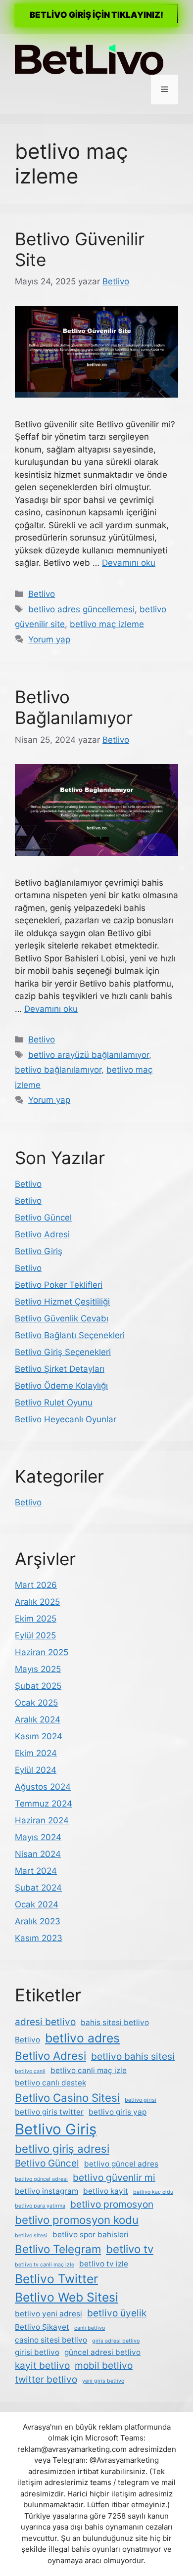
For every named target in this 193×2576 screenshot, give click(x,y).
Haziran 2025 (42, 1652)
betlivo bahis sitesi (133, 2056)
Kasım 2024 (39, 1736)
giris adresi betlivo (116, 2341)
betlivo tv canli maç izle (45, 2265)
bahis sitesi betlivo (115, 2022)
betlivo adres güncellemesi (81, 609)
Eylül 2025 (35, 1635)
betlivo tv (130, 2249)
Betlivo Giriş (39, 1251)
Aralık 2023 (38, 1921)
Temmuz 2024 (44, 1804)
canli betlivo (90, 2328)
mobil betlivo (104, 2366)
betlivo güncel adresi (41, 2179)
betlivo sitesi (31, 2236)
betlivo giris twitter (49, 2112)
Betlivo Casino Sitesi (67, 2098)
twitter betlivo (46, 2379)
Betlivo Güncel (43, 1218)
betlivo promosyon (112, 2204)
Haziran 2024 (42, 1820)
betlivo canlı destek (50, 2083)
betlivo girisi (141, 2100)
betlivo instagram (47, 2191)
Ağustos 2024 (43, 1787)
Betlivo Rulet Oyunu (54, 1402)
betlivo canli (30, 2071)
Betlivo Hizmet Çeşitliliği (62, 1302)
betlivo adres (82, 2038)
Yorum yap (49, 639)
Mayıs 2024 (38, 1837)
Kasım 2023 (39, 1938)
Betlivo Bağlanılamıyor (74, 707)
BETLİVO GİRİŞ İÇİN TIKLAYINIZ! (96, 15)
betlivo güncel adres (121, 2164)
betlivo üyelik (117, 2313)
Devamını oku (129, 563)
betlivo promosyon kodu (77, 2220)
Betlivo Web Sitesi (67, 2297)
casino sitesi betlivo (51, 2340)
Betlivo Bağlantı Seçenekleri (70, 1335)
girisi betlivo (37, 2352)
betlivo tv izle (104, 2264)
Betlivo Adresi (42, 1234)
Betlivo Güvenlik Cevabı (62, 1318)
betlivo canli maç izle (89, 2070)
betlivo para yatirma (40, 2206)
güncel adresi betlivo (102, 2352)
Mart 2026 (36, 1585)
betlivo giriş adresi (62, 2148)
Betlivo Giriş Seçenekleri (63, 1352)
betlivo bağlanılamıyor (58, 1070)
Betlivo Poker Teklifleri (59, 1285)
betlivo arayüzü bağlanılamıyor (89, 1055)
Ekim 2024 (36, 1753)
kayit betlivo (42, 2366)
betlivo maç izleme (107, 624)
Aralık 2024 (38, 1719)
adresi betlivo (45, 2022)
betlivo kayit (106, 2191)
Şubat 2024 (38, 1888)
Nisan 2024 (38, 1854)
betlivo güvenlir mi (114, 2178)
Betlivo (42, 594)
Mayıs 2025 (38, 1669)
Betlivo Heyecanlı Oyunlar (66, 1419)
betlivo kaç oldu (153, 2192)
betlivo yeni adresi (48, 2314)
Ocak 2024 (37, 1904)
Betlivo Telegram (58, 2249)
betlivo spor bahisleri (91, 2235)
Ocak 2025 (36, 1703)
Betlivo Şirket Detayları (60, 1369)
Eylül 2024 (36, 1770)
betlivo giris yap (118, 2112)
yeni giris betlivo (103, 2381)
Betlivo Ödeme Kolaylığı (61, 1386)
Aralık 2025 (37, 1602)
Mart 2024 (36, 1871)
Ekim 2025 (36, 1619)
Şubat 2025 (38, 1686)
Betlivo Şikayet (42, 2327)
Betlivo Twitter (56, 2279)
